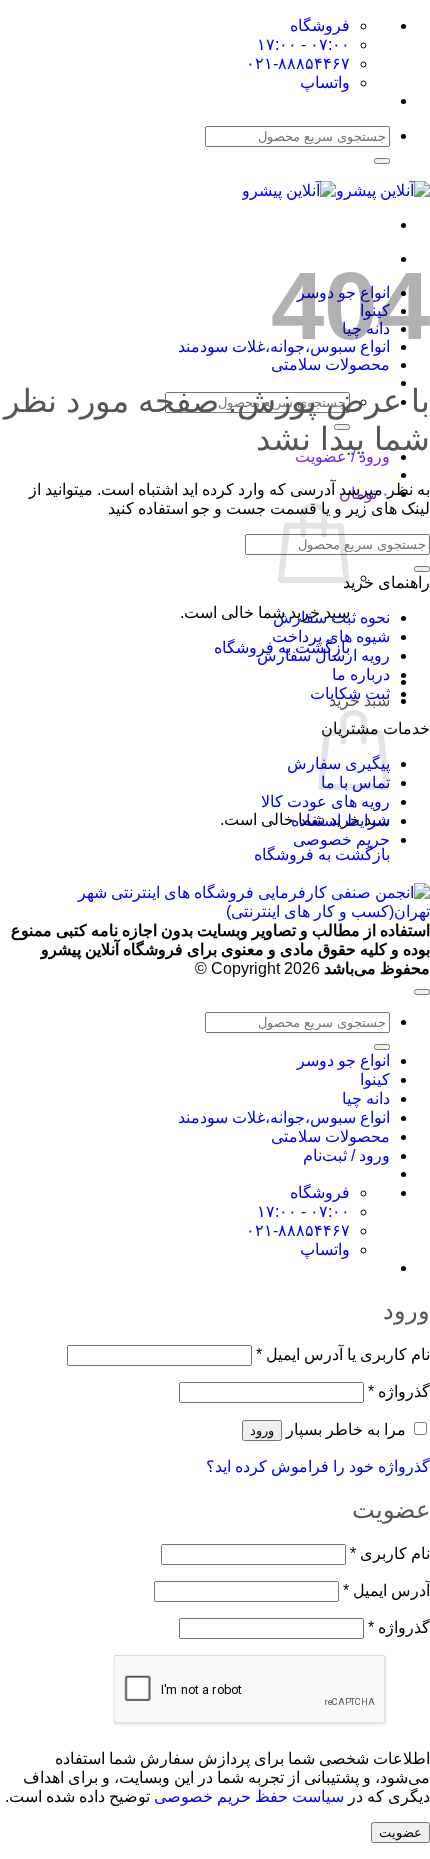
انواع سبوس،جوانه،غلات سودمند (284, 1117)
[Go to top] (422, 992)
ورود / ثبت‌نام (346, 1155)
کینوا (375, 1079)
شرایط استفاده (340, 820)
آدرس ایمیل (386, 1590)
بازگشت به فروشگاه (322, 854)
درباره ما (361, 674)
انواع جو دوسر (343, 1060)
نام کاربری (390, 1553)
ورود (262, 1430)
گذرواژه (399, 1391)
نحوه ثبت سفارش (331, 617)
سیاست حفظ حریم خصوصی (249, 1796)
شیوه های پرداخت (331, 636)
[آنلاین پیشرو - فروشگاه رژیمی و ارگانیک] (336, 190)
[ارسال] (382, 161)
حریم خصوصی (341, 839)
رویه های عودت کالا (325, 801)
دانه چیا (366, 1098)
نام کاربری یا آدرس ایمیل (343, 1354)
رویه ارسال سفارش (323, 655)
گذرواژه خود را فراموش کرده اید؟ (318, 1466)
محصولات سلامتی (330, 364)
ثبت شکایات (350, 693)
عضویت (400, 1832)
